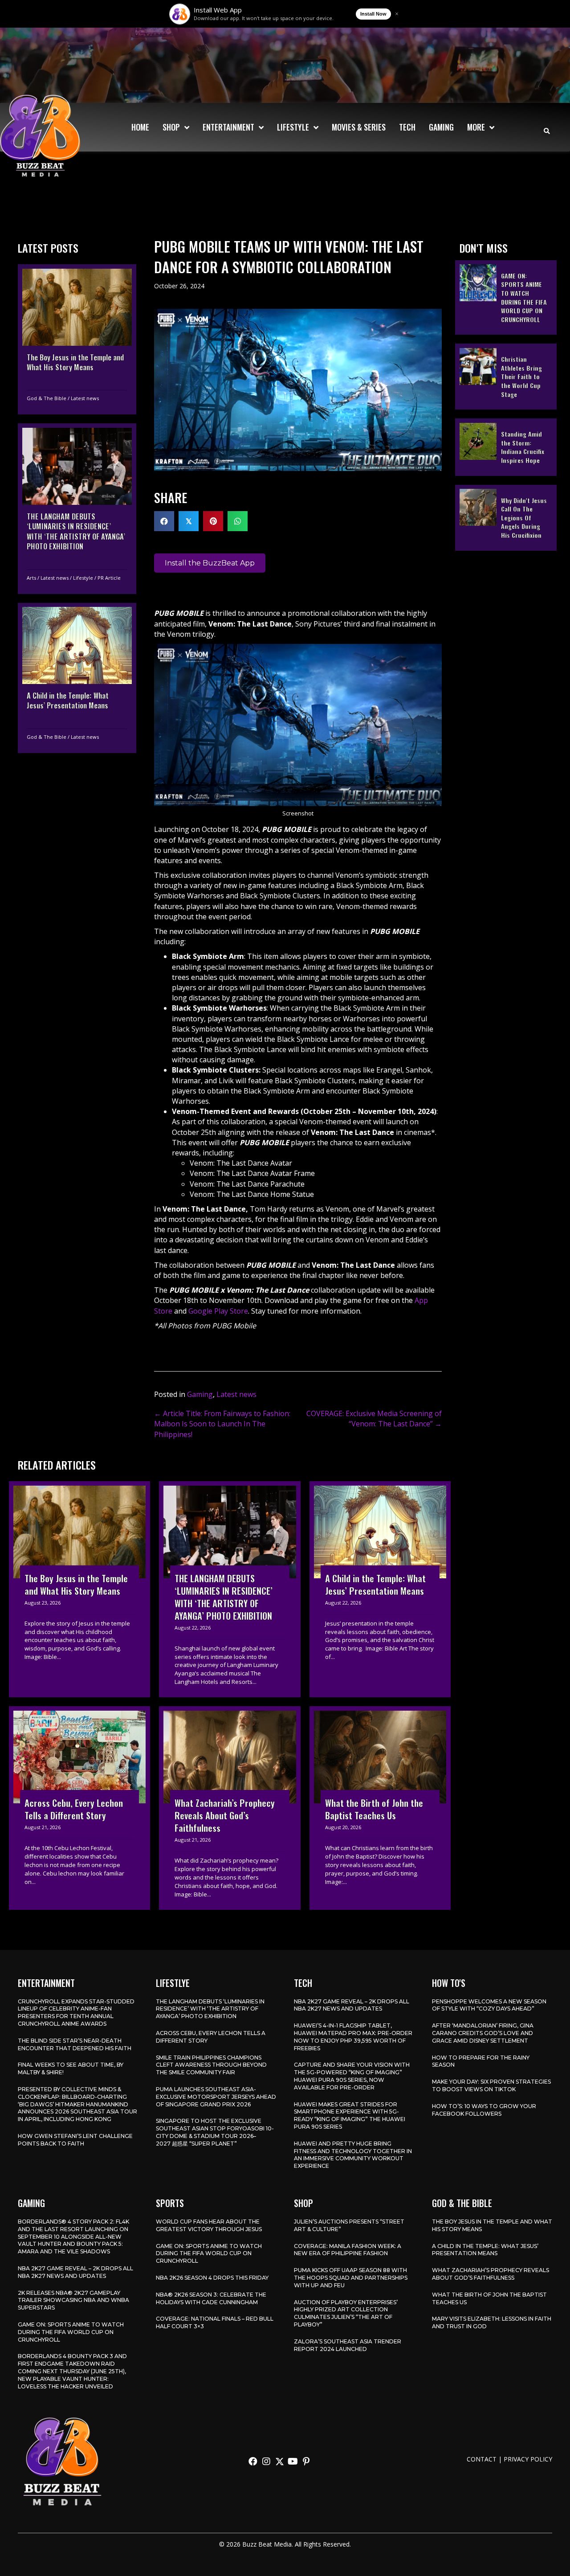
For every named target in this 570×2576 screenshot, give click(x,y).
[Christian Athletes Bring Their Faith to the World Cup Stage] (506, 377)
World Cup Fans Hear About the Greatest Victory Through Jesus (209, 2225)
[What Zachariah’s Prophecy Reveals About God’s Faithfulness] (230, 1808)
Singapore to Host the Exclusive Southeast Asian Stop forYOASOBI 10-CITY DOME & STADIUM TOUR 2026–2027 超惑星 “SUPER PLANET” (215, 2132)
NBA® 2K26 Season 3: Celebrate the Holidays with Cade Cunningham (211, 2298)
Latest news (85, 398)
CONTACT (482, 2459)
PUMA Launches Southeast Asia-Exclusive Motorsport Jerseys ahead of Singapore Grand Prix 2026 (216, 2097)
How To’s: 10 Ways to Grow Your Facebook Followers (484, 2110)
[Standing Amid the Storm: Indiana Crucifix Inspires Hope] (506, 447)
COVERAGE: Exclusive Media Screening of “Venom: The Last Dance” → (374, 1419)
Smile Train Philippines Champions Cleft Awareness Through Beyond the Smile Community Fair (211, 2065)
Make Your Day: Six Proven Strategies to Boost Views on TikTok (491, 2085)
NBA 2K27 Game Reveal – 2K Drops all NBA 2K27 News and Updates (352, 2005)
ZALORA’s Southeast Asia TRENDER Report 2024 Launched (348, 2345)
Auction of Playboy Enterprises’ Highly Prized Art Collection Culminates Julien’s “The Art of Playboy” (346, 2313)
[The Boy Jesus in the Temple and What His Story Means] (77, 339)
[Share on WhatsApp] (238, 521)
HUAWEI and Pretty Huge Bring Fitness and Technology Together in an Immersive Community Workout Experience (353, 2155)
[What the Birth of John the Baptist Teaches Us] (380, 1808)
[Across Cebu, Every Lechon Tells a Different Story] (79, 1808)
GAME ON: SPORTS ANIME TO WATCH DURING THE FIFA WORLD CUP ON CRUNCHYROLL (71, 2332)
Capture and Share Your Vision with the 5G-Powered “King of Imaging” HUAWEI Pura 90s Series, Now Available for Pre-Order (352, 2076)
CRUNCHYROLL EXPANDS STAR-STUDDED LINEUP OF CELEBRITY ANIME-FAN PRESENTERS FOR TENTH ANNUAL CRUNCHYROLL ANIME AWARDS (76, 2013)
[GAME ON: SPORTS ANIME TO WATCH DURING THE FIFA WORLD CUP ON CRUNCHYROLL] (506, 297)
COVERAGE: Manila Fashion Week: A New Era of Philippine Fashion (348, 2250)
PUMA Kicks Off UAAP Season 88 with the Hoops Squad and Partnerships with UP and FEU (351, 2278)
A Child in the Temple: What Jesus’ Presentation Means (485, 2250)
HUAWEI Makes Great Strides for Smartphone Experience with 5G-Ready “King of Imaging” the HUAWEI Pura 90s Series (350, 2115)
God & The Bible (47, 398)
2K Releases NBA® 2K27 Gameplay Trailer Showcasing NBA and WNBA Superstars (73, 2300)
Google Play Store (218, 1311)
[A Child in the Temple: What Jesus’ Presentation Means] (77, 678)
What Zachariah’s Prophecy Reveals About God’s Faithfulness (491, 2274)
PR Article (109, 577)
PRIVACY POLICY (528, 2459)
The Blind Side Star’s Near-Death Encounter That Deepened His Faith (75, 2044)
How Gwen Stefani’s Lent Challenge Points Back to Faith (75, 2140)
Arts (31, 577)
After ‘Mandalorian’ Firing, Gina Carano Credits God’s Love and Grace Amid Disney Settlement (483, 2033)
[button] (253, 2461)
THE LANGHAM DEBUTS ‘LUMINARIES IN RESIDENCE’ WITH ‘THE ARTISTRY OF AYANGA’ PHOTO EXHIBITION (210, 2009)
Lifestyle (83, 577)
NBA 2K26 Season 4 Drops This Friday (212, 2278)
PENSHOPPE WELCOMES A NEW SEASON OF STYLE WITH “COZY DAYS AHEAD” (489, 2005)
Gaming (200, 1394)
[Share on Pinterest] (213, 521)
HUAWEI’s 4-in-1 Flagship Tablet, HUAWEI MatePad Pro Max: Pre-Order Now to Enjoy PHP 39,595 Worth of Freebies (353, 2037)
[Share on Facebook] (164, 521)
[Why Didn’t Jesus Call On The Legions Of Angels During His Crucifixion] (506, 517)
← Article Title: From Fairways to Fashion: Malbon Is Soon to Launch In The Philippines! (222, 1424)
